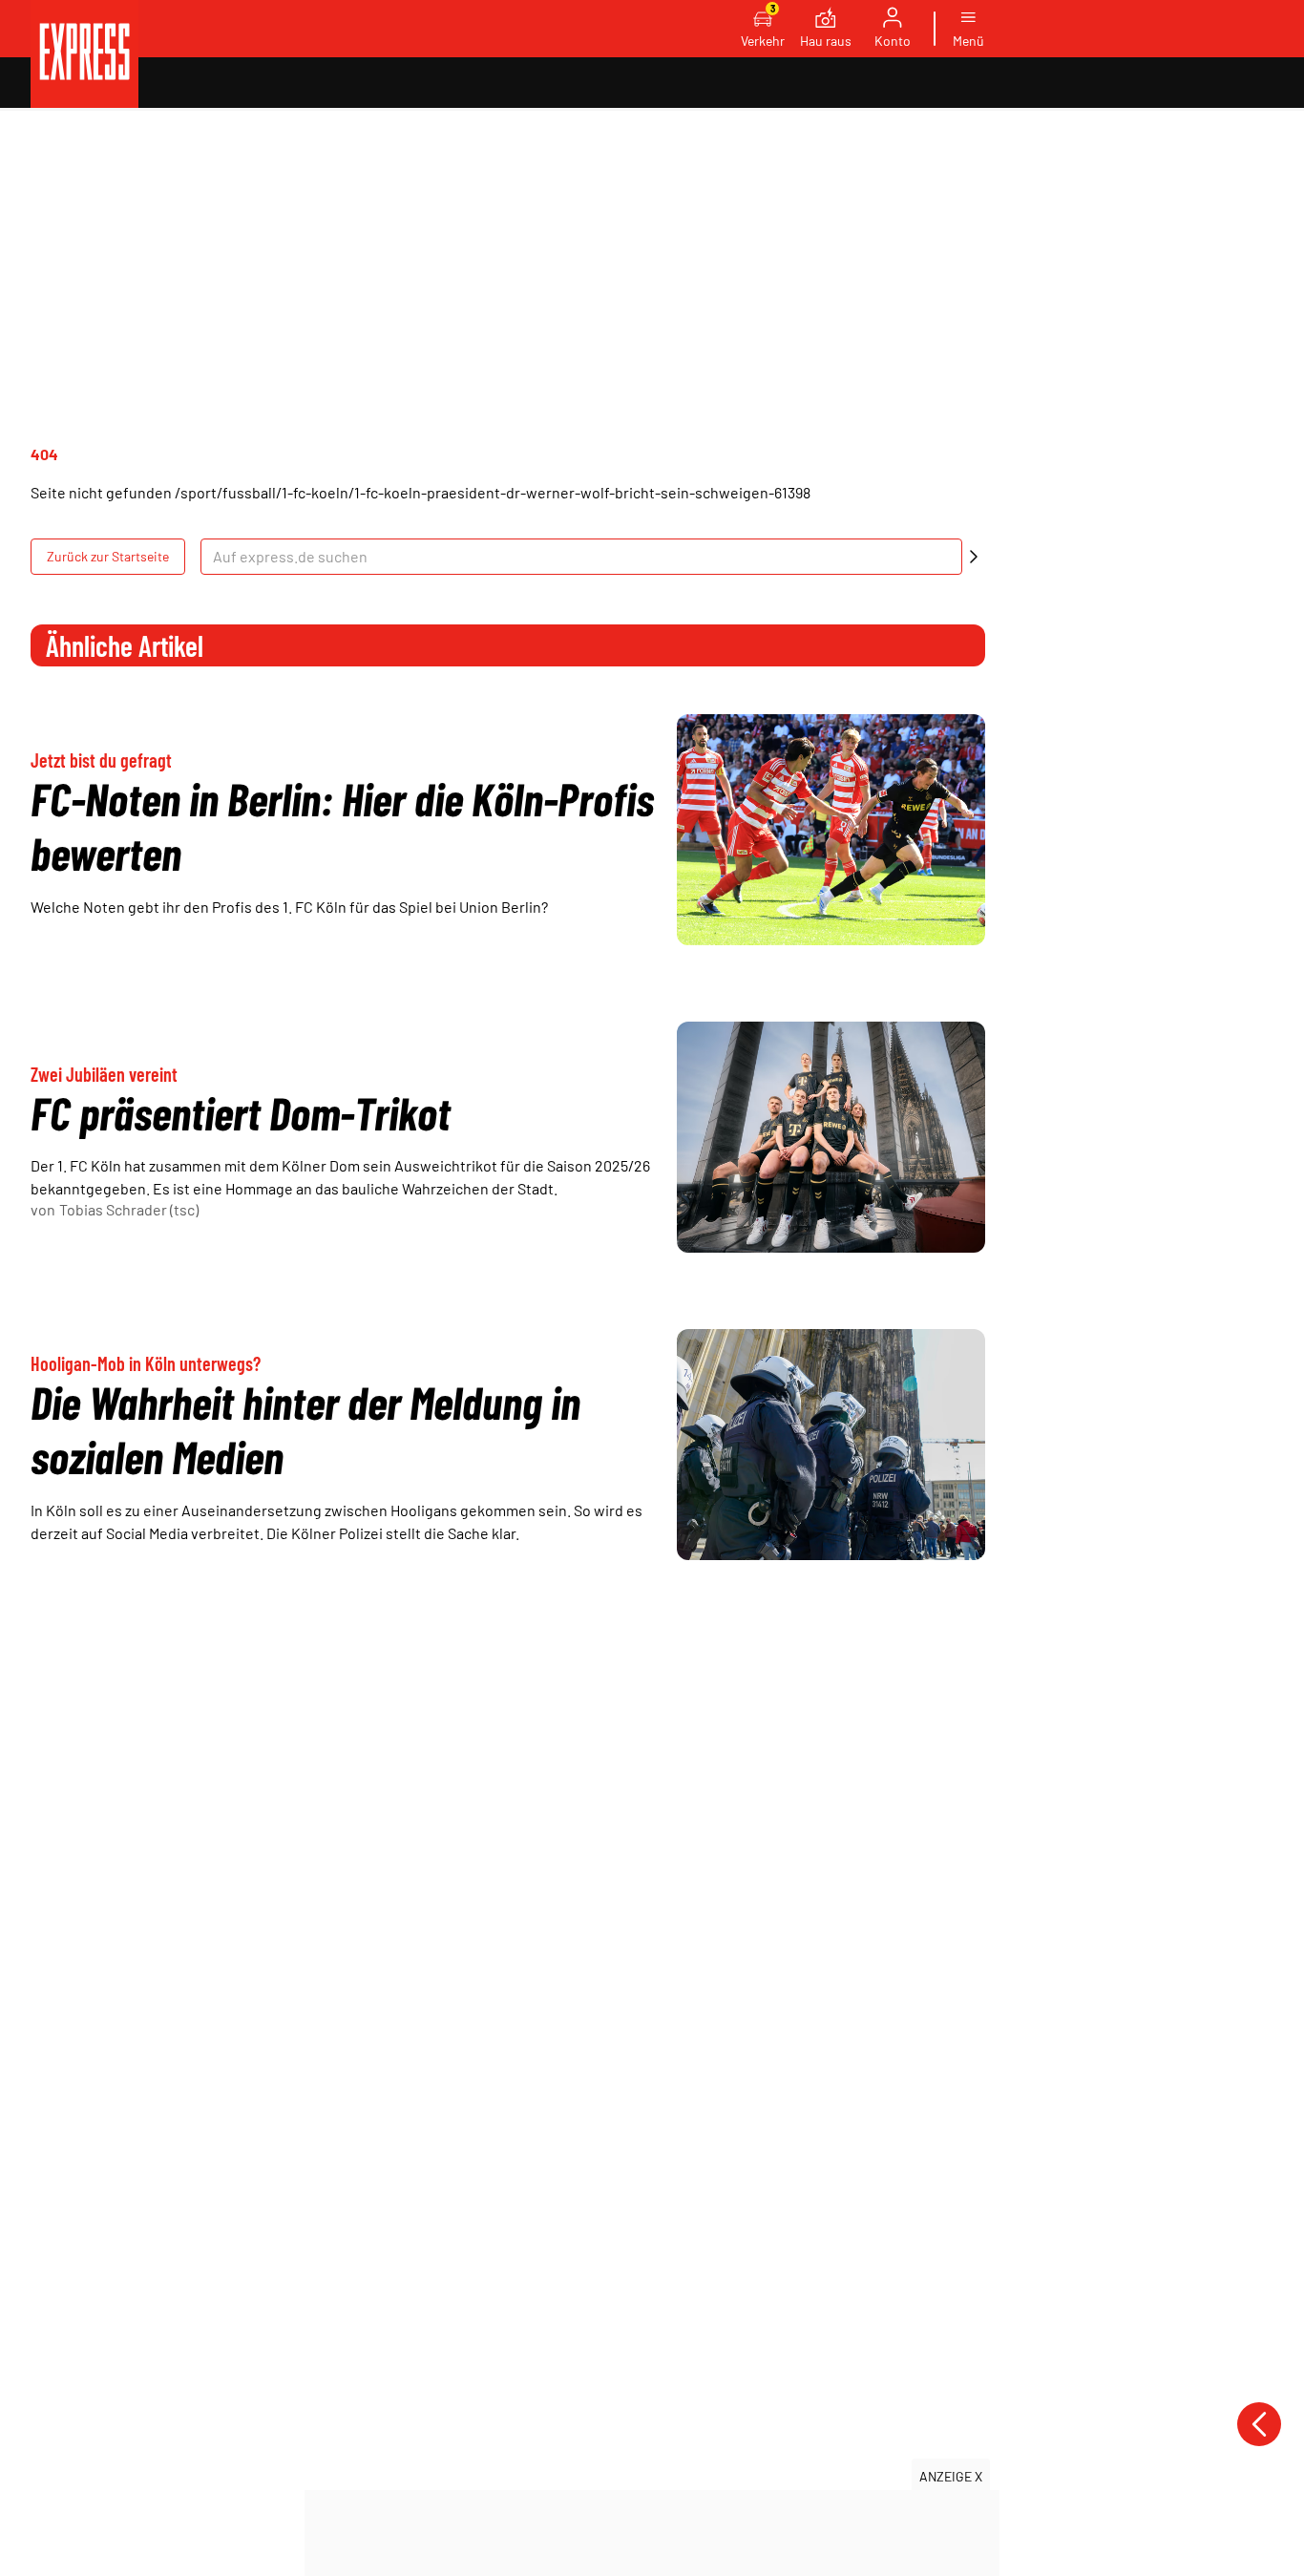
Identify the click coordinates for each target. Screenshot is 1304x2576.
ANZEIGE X (951, 2476)
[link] (84, 54)
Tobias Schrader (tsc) (129, 1209)
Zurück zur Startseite (108, 556)
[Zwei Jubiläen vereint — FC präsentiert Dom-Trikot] (831, 1137)
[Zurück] (1259, 2424)
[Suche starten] (974, 557)
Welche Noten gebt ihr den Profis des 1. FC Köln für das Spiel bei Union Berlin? (289, 907)
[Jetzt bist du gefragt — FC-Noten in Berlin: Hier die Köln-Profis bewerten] (831, 830)
